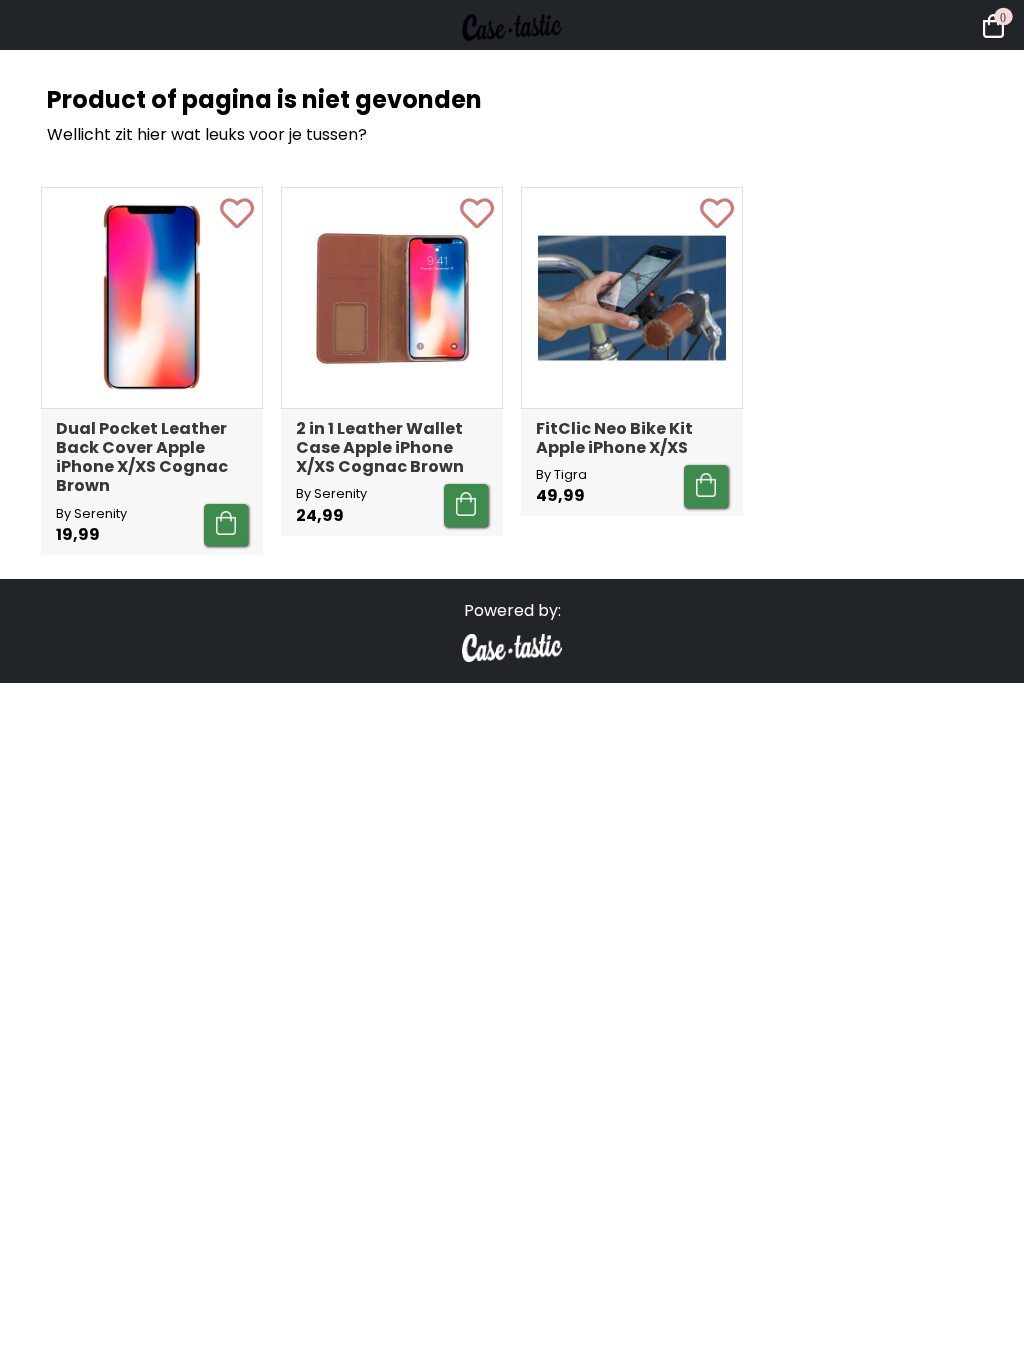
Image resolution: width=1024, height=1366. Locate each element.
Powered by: (512, 610)
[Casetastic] (512, 60)
